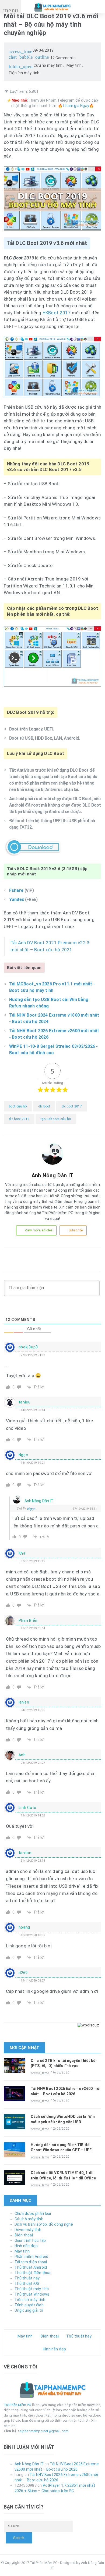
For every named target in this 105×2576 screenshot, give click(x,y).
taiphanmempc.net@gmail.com (43, 2431)
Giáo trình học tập (30, 2240)
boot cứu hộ (18, 1106)
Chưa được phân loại (33, 2214)
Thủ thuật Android (31, 2267)
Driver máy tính (28, 2230)
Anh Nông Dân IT (39, 1501)
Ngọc (31, 1509)
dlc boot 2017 (72, 1106)
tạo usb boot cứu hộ (56, 1119)
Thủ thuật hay (27, 2278)
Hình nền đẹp (26, 2246)
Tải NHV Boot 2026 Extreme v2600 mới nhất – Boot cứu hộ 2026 (66, 2091)
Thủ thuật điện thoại (33, 2273)
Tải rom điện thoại (31, 2262)
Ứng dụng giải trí (29, 2310)
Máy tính (74, 65)
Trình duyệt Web (29, 2305)
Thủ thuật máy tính (32, 2289)
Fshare (16, 890)
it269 (23, 1973)
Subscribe (76, 1230)
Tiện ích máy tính (24, 73)
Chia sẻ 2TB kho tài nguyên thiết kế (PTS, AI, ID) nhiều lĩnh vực (63, 2063)
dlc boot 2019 (19, 1119)
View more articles (39, 1230)
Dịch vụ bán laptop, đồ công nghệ (44, 2224)
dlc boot (44, 1106)
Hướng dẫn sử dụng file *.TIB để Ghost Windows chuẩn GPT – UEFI (62, 2147)
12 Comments (42, 57)
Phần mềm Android (31, 2257)
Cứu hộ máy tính (48, 65)
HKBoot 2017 (57, 313)
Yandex (17, 899)
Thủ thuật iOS (27, 2283)
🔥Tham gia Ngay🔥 (76, 106)
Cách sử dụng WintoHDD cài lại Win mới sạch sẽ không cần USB (63, 2119)
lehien (24, 1702)
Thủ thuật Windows (32, 2294)
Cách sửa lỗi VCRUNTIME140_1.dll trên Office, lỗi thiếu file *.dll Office (63, 2175)
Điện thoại (24, 2235)
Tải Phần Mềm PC (17, 2405)
